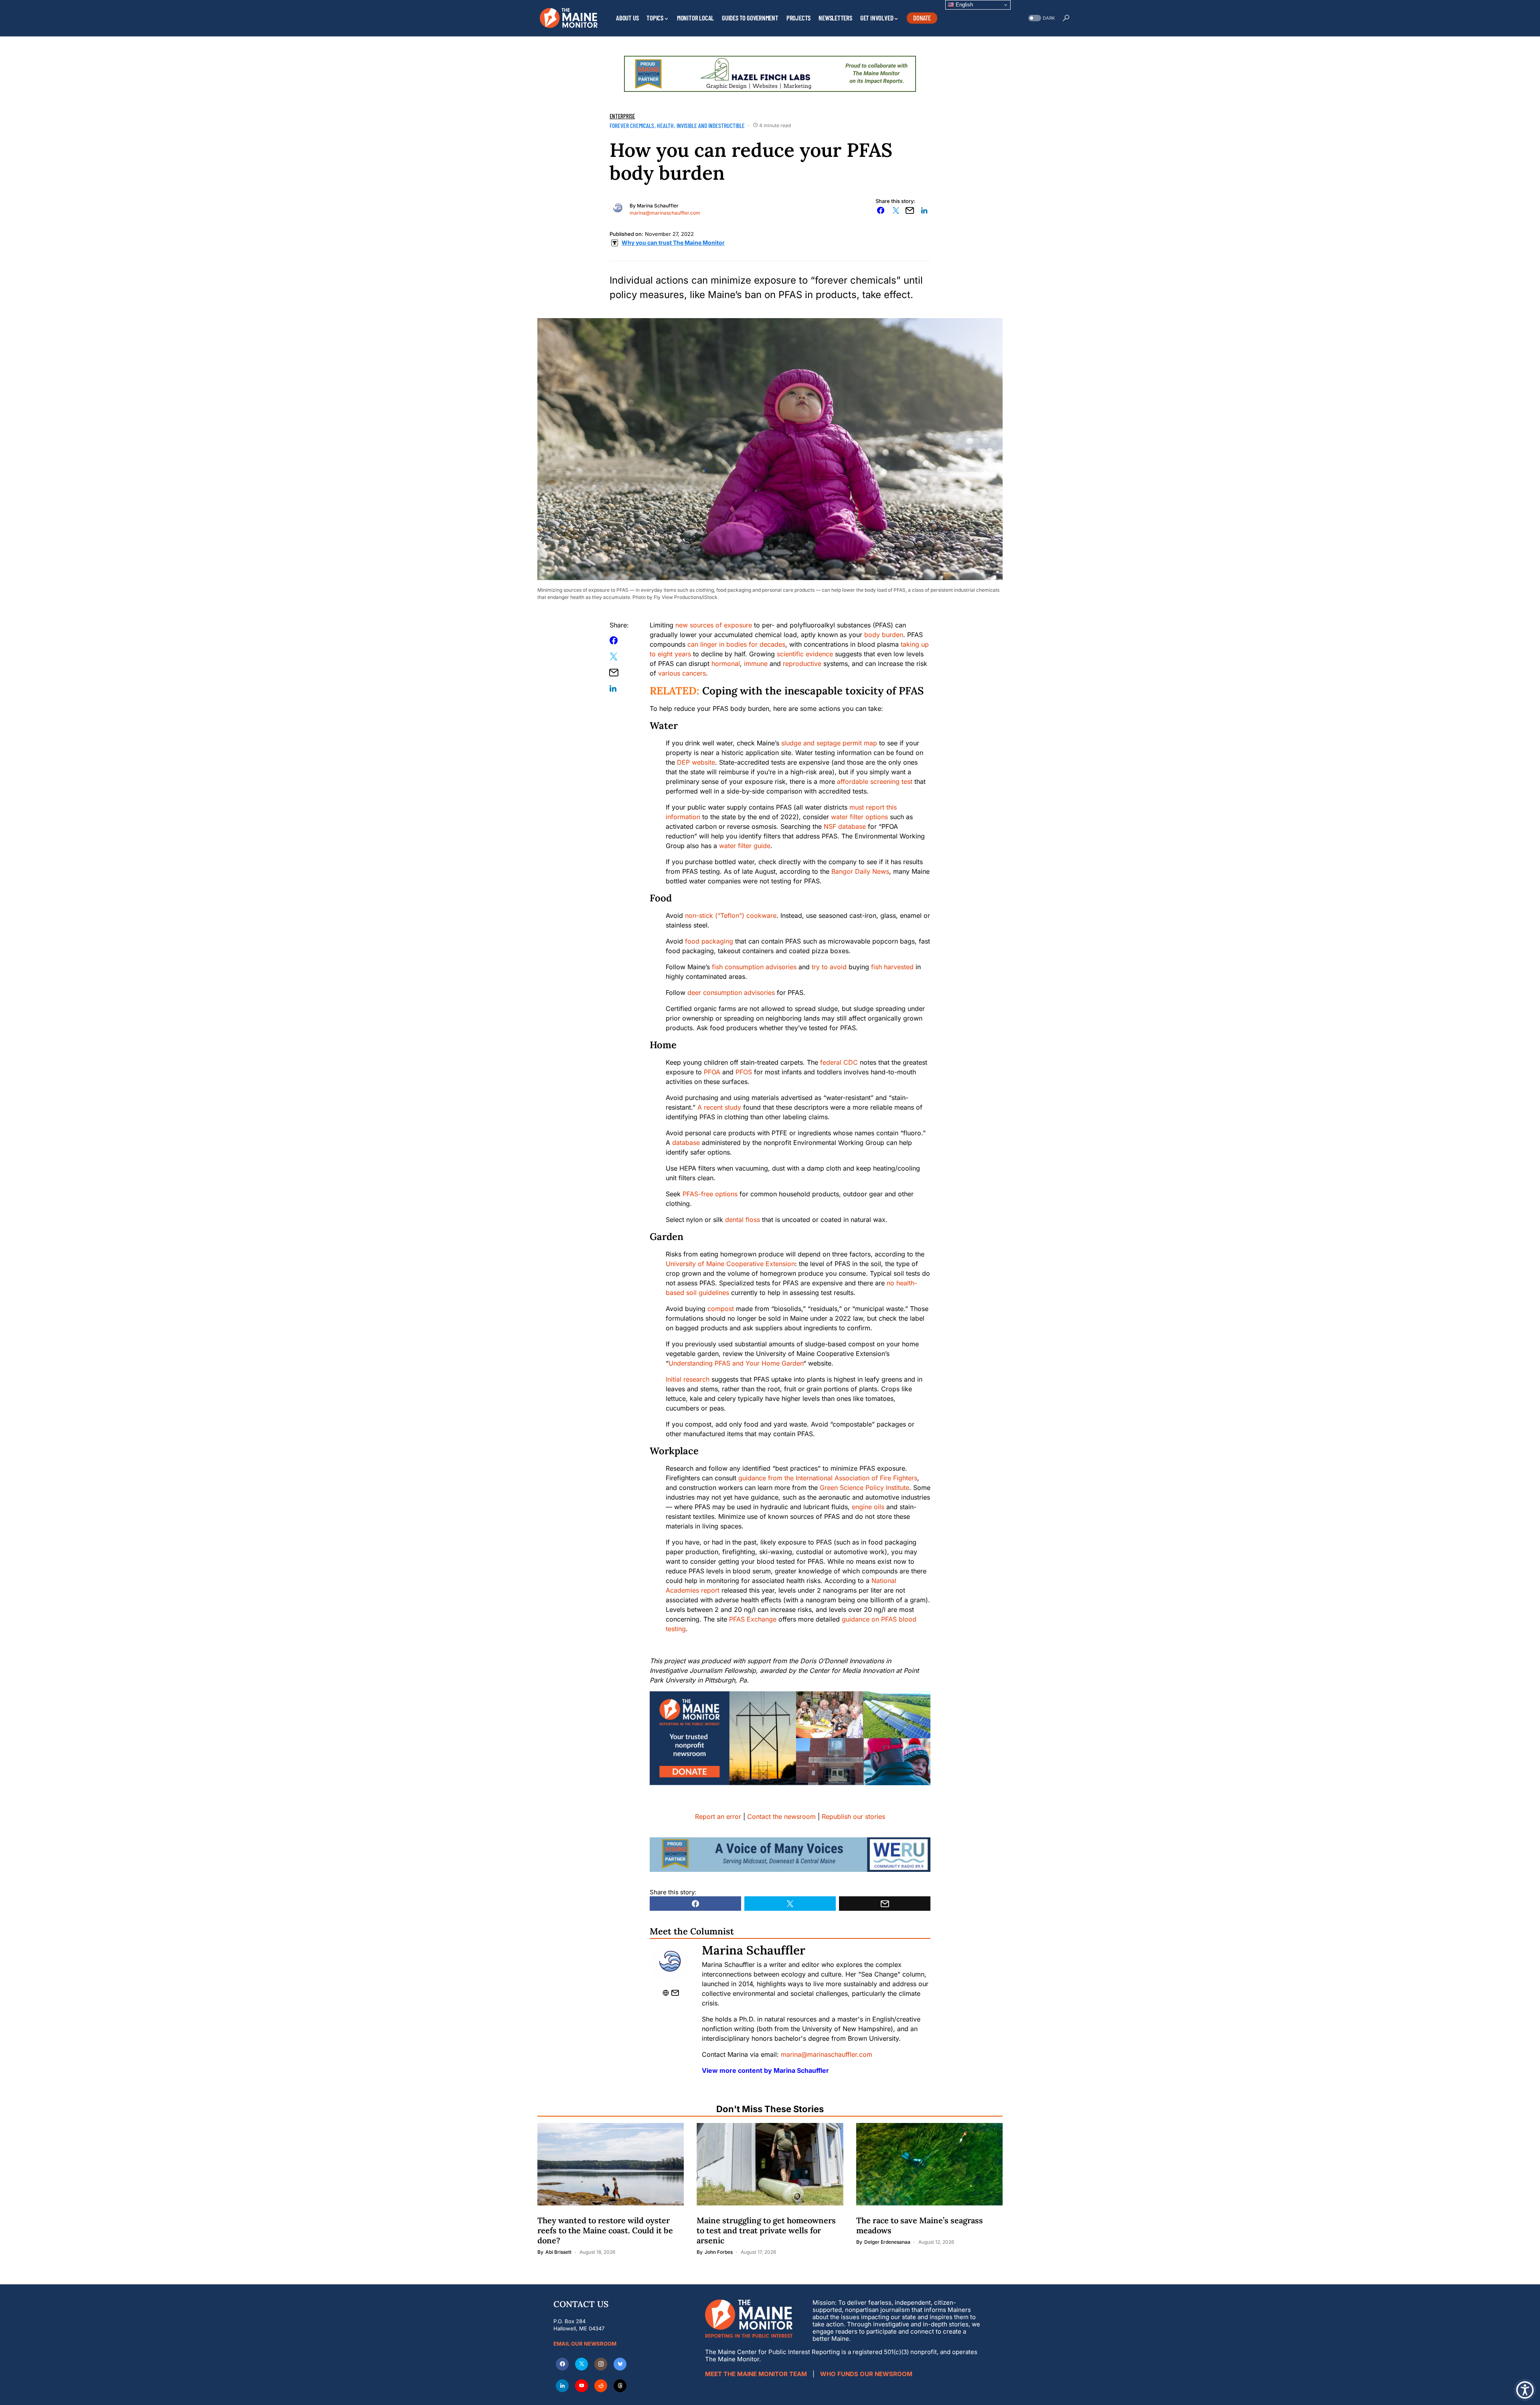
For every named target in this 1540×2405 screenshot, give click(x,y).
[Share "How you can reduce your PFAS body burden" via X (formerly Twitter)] (896, 210)
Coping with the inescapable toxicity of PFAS (813, 691)
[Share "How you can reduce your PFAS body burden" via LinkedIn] (924, 210)
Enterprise (622, 116)
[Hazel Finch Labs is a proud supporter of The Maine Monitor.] (770, 73)
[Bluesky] (620, 2364)
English (964, 5)
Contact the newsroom (781, 1816)
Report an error (718, 1816)
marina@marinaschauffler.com (665, 213)
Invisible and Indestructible (711, 125)
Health (665, 125)
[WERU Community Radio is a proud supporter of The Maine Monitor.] (790, 1854)
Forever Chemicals (632, 125)
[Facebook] (562, 2364)
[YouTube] (582, 2386)
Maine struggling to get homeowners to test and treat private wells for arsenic (766, 2230)
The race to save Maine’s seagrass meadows (920, 2225)
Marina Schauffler (658, 206)
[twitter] (582, 2364)
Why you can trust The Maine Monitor (673, 243)
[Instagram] (601, 2364)
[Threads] (620, 2386)
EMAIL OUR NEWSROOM (585, 2344)
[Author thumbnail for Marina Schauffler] (670, 1963)
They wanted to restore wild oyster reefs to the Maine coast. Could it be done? (605, 2230)
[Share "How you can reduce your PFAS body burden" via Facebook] (881, 210)
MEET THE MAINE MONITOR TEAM (756, 2374)
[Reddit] (601, 2386)
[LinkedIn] (562, 2386)
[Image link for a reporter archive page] (618, 208)
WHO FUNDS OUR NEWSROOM (866, 2374)
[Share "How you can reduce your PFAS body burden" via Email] (910, 210)
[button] (1041, 18)
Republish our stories (853, 1816)
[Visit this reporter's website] (667, 1993)
